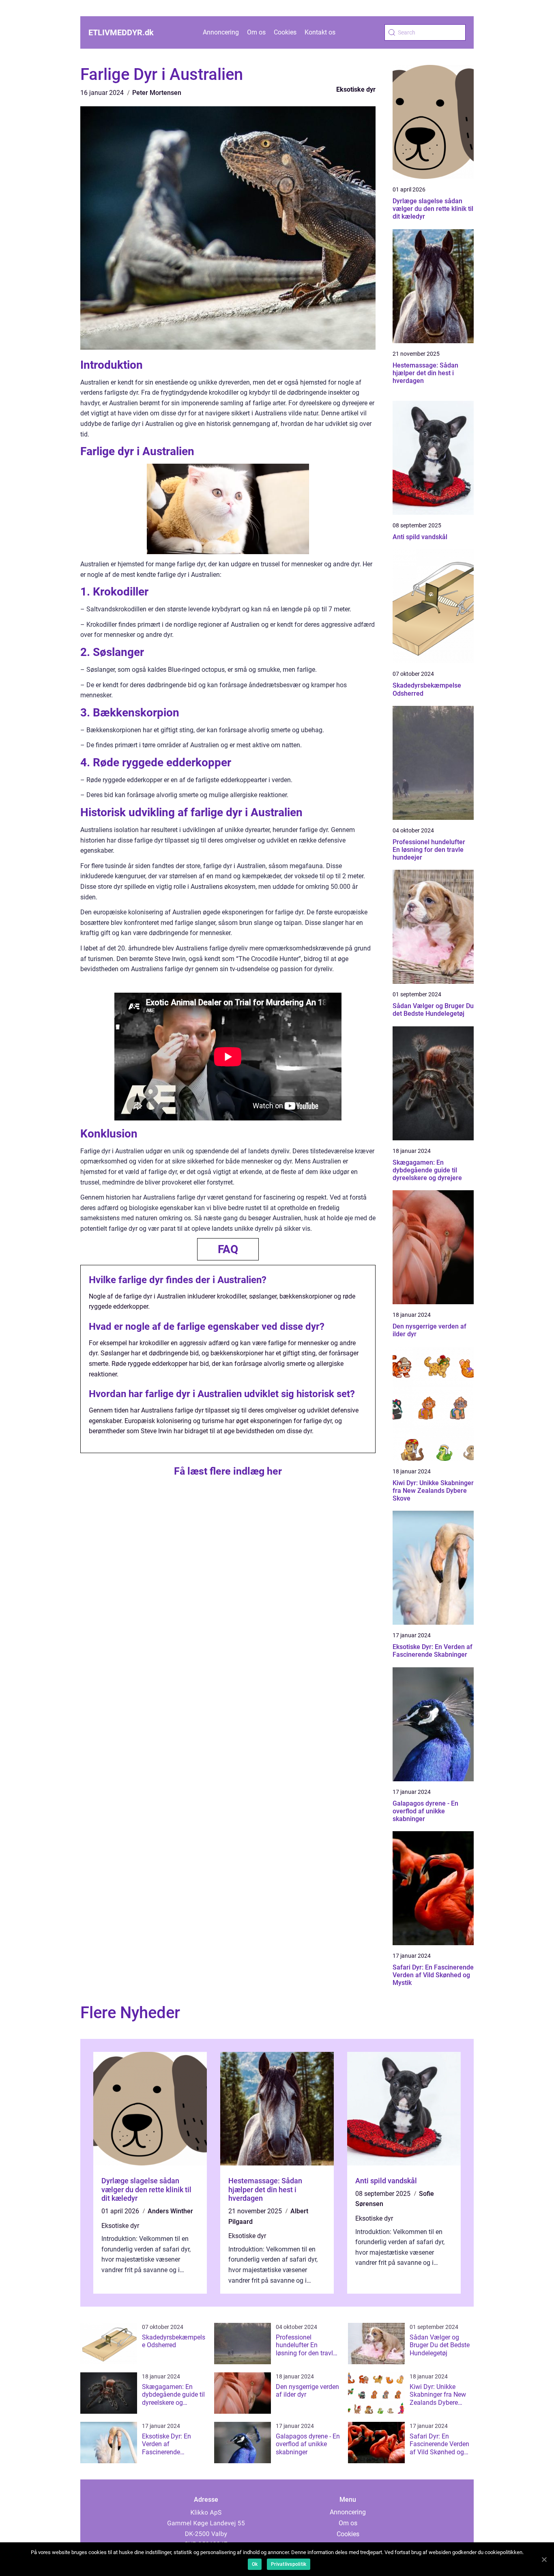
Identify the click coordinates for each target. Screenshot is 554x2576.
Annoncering (221, 32)
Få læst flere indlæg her (228, 1471)
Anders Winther (170, 2211)
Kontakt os (320, 32)
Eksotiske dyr (356, 89)
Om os (256, 32)
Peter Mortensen (157, 93)
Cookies (285, 32)
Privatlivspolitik (289, 2564)
